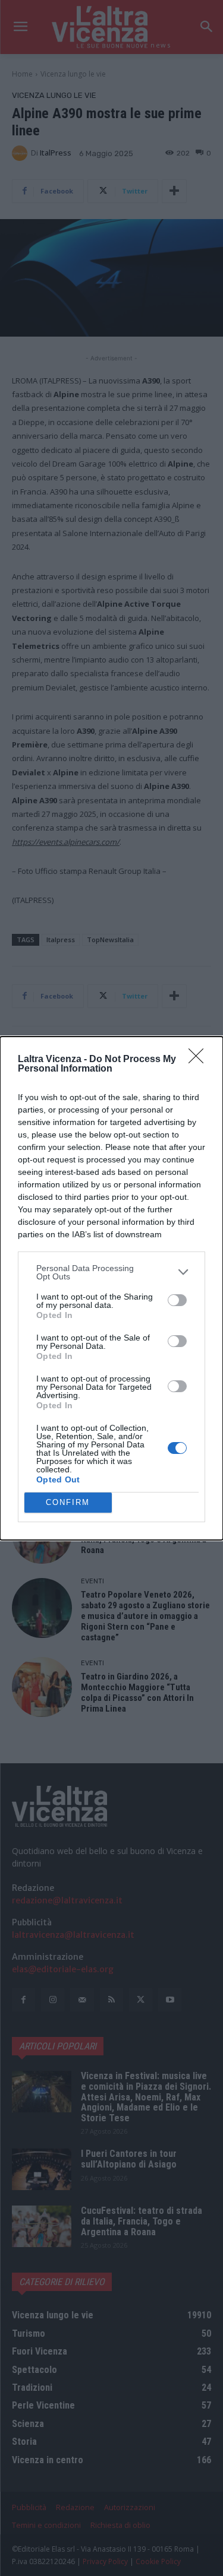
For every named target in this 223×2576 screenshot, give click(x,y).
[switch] (177, 1300)
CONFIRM (68, 1502)
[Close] (200, 1060)
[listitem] (111, 1272)
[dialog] (111, 1288)
